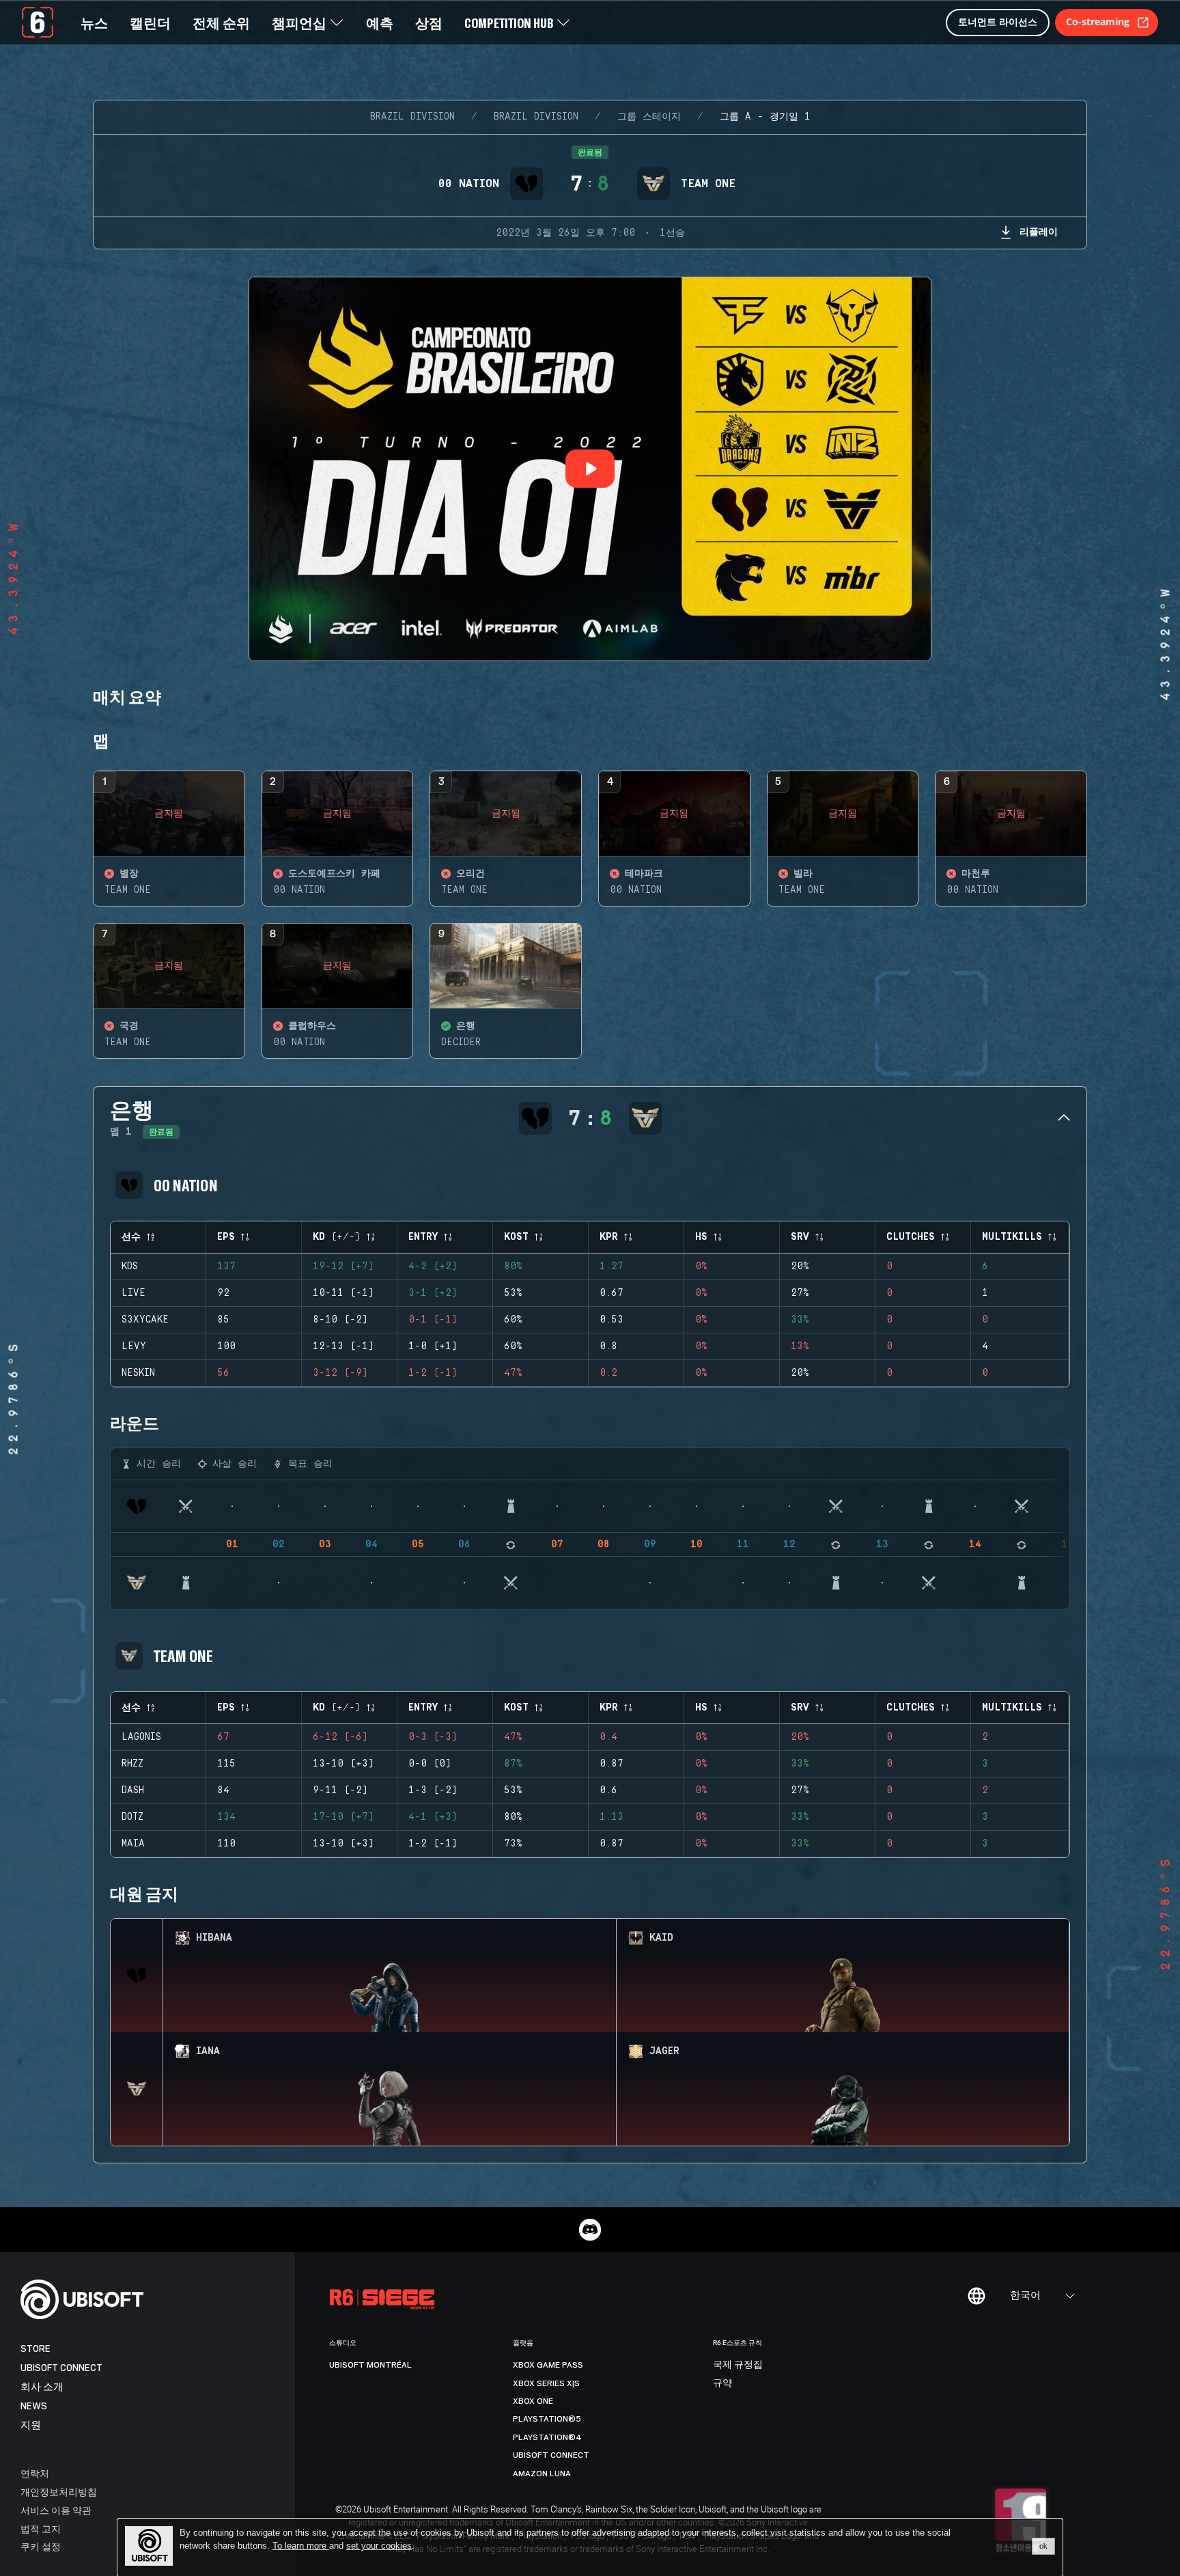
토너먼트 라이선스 (998, 22)
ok (1043, 2546)
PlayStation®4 (547, 2437)
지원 (31, 2425)
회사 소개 (42, 2387)
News (34, 2406)
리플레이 (1039, 231)
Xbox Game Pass (548, 2365)
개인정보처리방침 (59, 2492)
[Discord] (590, 2230)
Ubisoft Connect (61, 2368)
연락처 (35, 2473)
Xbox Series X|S (546, 2383)
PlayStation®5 (547, 2419)
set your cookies (379, 2546)
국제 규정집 (738, 2365)
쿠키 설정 (41, 2546)
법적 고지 (41, 2529)
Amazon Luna (542, 2474)
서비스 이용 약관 (56, 2510)
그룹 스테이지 (649, 117)
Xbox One (533, 2401)
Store (36, 2349)
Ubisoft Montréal (370, 2365)
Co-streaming (1098, 22)
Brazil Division (412, 117)
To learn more (301, 2546)
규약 (722, 2383)
